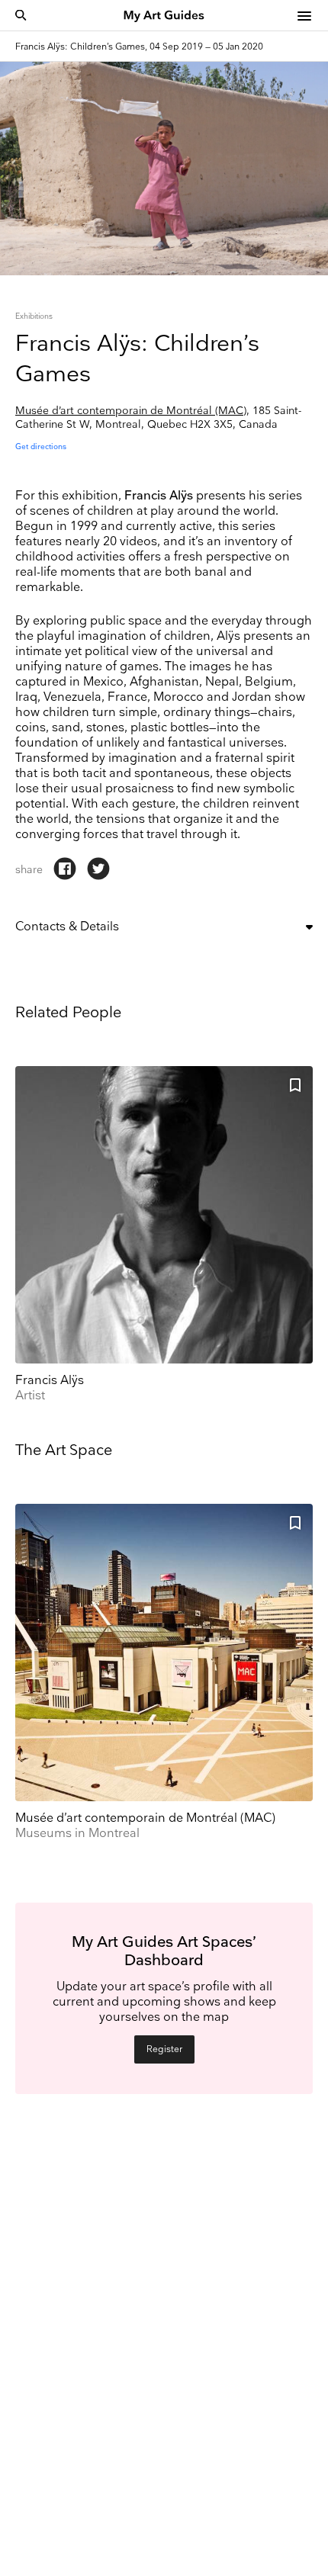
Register (164, 2049)
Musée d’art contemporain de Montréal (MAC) (131, 411)
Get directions (41, 447)
